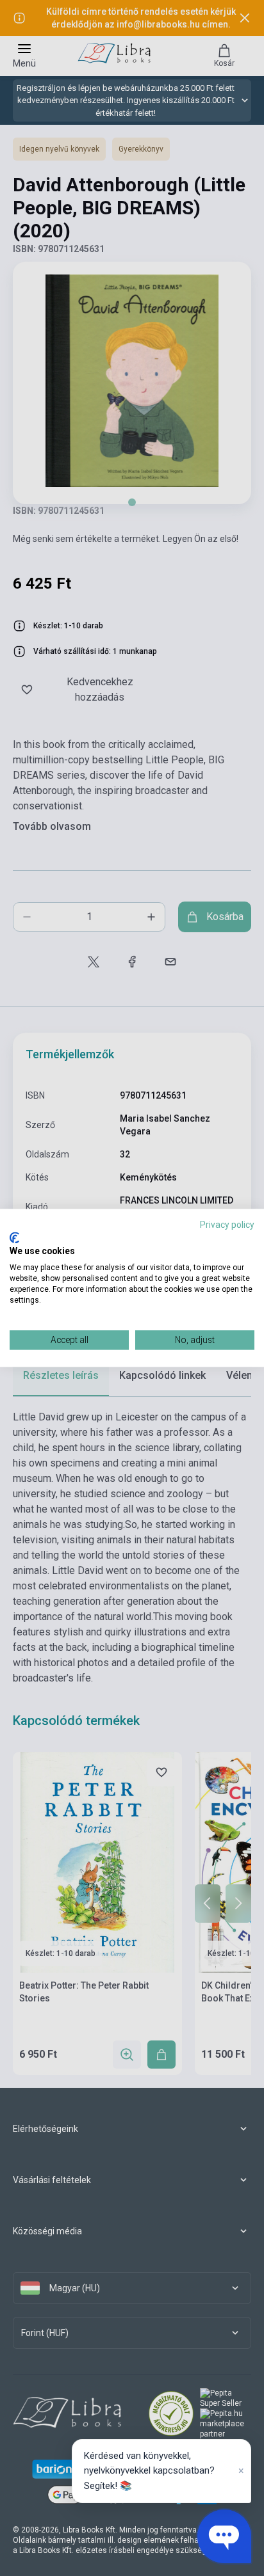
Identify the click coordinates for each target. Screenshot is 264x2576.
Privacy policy (227, 1225)
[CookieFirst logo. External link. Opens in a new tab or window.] (14, 1237)
